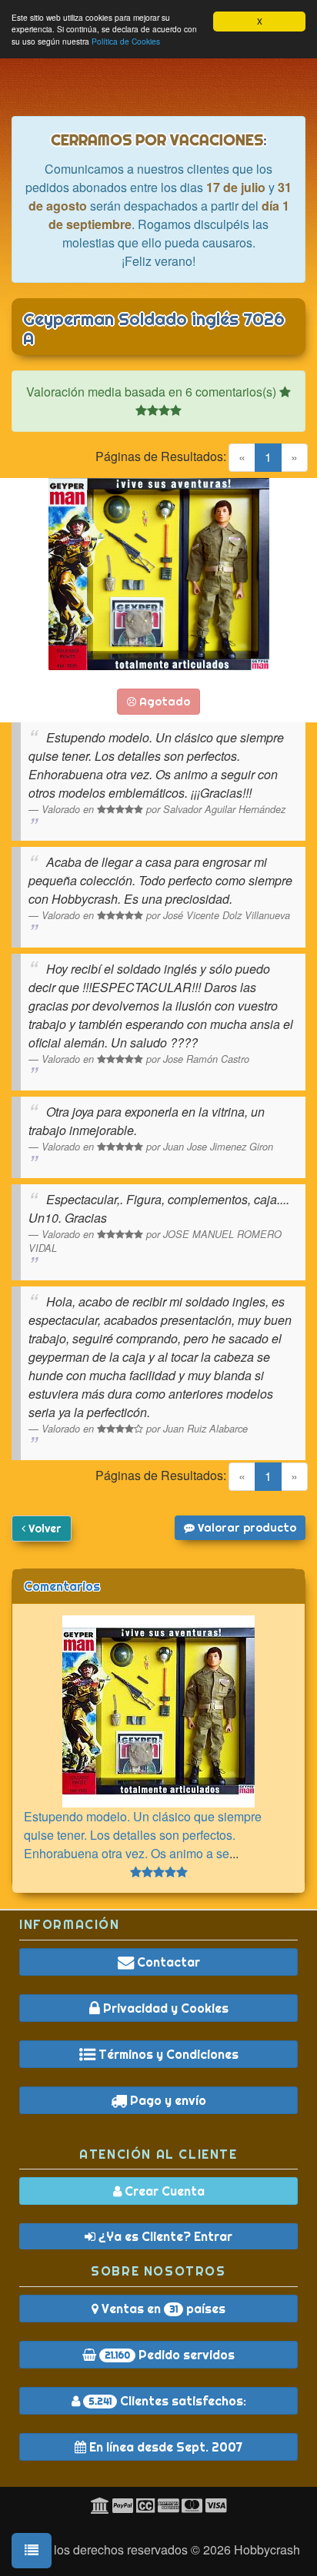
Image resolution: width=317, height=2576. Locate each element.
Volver (43, 1529)
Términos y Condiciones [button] (167, 2054)
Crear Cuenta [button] (163, 2191)
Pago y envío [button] (167, 2100)
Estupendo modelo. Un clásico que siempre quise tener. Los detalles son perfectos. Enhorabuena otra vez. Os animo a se (143, 1835)
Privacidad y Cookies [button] (164, 2008)
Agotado (163, 702)
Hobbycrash (267, 2549)
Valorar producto (245, 1528)
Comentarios (62, 1586)
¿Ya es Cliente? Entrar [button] (164, 2236)
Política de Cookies (126, 41)
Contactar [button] (167, 1962)
